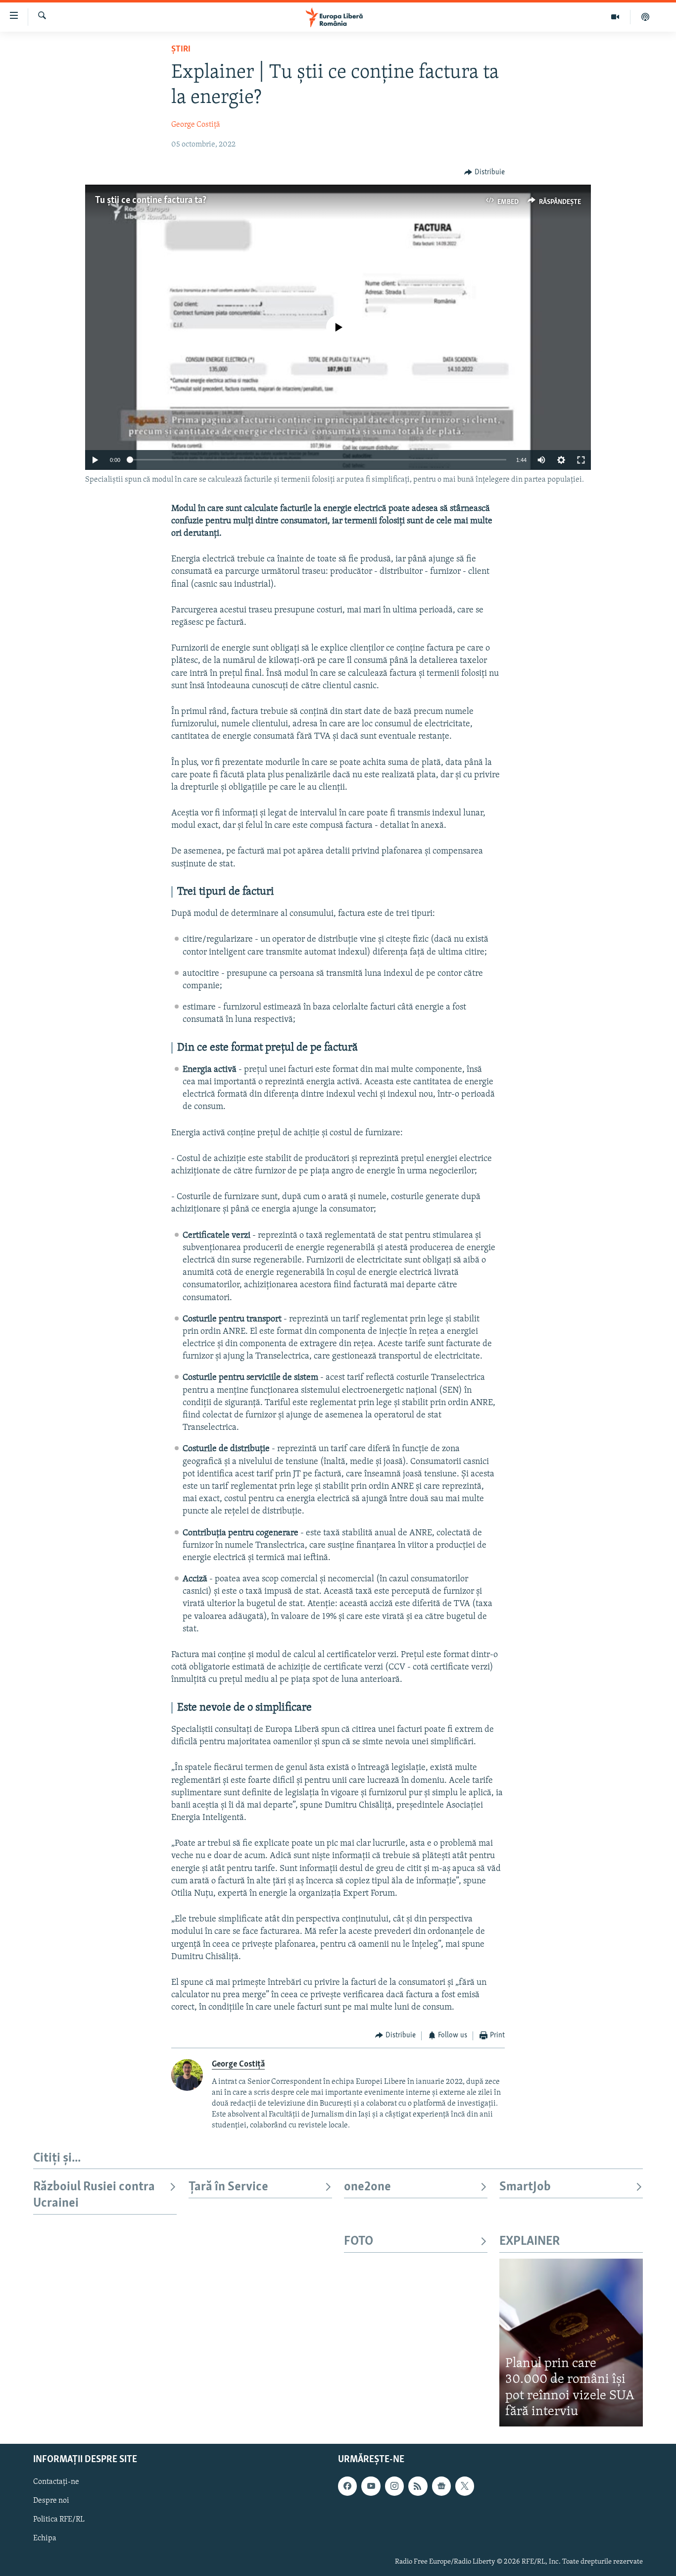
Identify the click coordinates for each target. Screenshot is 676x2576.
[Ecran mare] (581, 460)
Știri (181, 50)
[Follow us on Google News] (441, 2486)
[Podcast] (645, 17)
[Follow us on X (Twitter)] (465, 2486)
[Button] (484, 172)
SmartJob (525, 2187)
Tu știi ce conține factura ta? (151, 201)
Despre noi (51, 2501)
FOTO (359, 2242)
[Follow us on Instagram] (394, 2486)
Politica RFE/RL (59, 2520)
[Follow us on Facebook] (347, 2486)
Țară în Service (228, 2187)
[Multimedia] (615, 17)
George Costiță (196, 125)
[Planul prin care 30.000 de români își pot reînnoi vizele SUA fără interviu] (571, 2343)
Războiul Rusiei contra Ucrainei (94, 2195)
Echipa (45, 2538)
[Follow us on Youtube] (371, 2486)
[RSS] (418, 2486)
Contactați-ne (56, 2482)
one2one (367, 2187)
